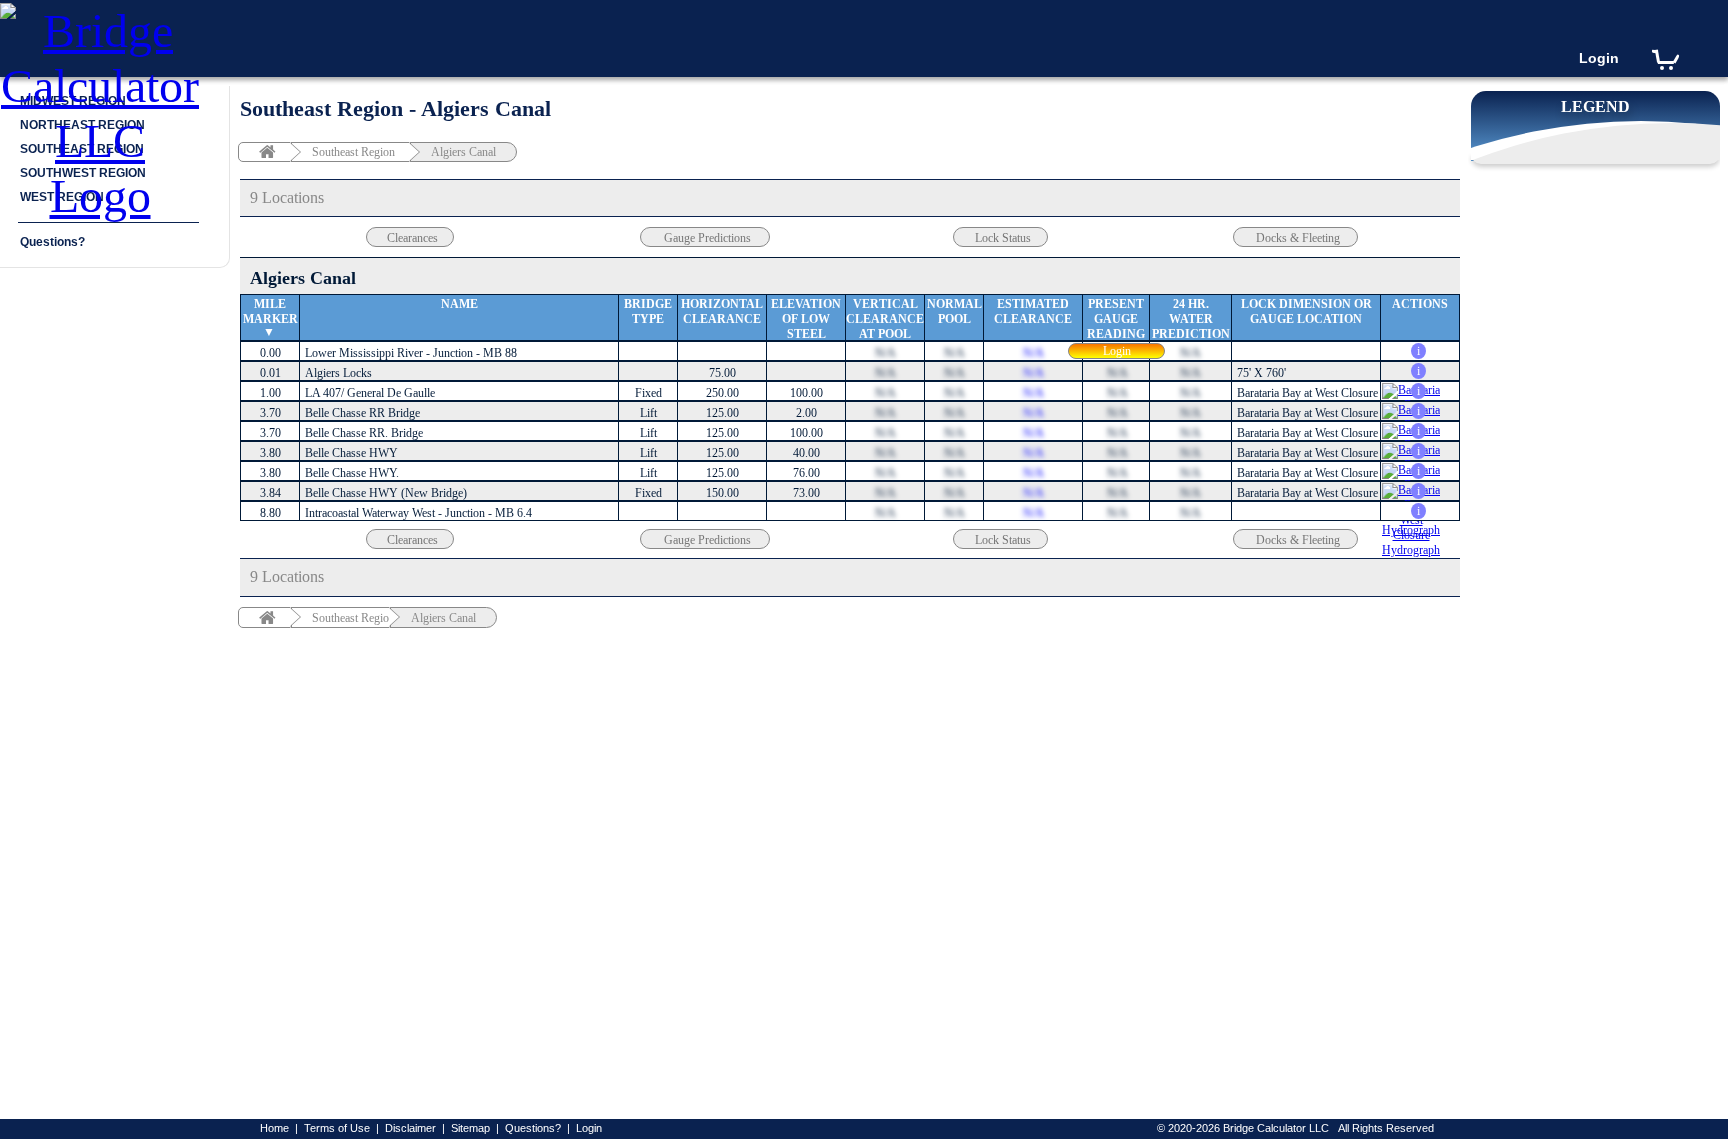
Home (274, 1128)
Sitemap (470, 1128)
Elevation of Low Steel (806, 319)
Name (459, 304)
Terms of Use (337, 1128)
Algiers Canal (463, 152)
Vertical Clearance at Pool (885, 319)
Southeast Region (353, 152)
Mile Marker (270, 311)
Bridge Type (648, 311)
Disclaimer (410, 1128)
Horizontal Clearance (722, 311)
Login (1599, 58)
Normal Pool (954, 311)
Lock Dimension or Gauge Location (1306, 311)
